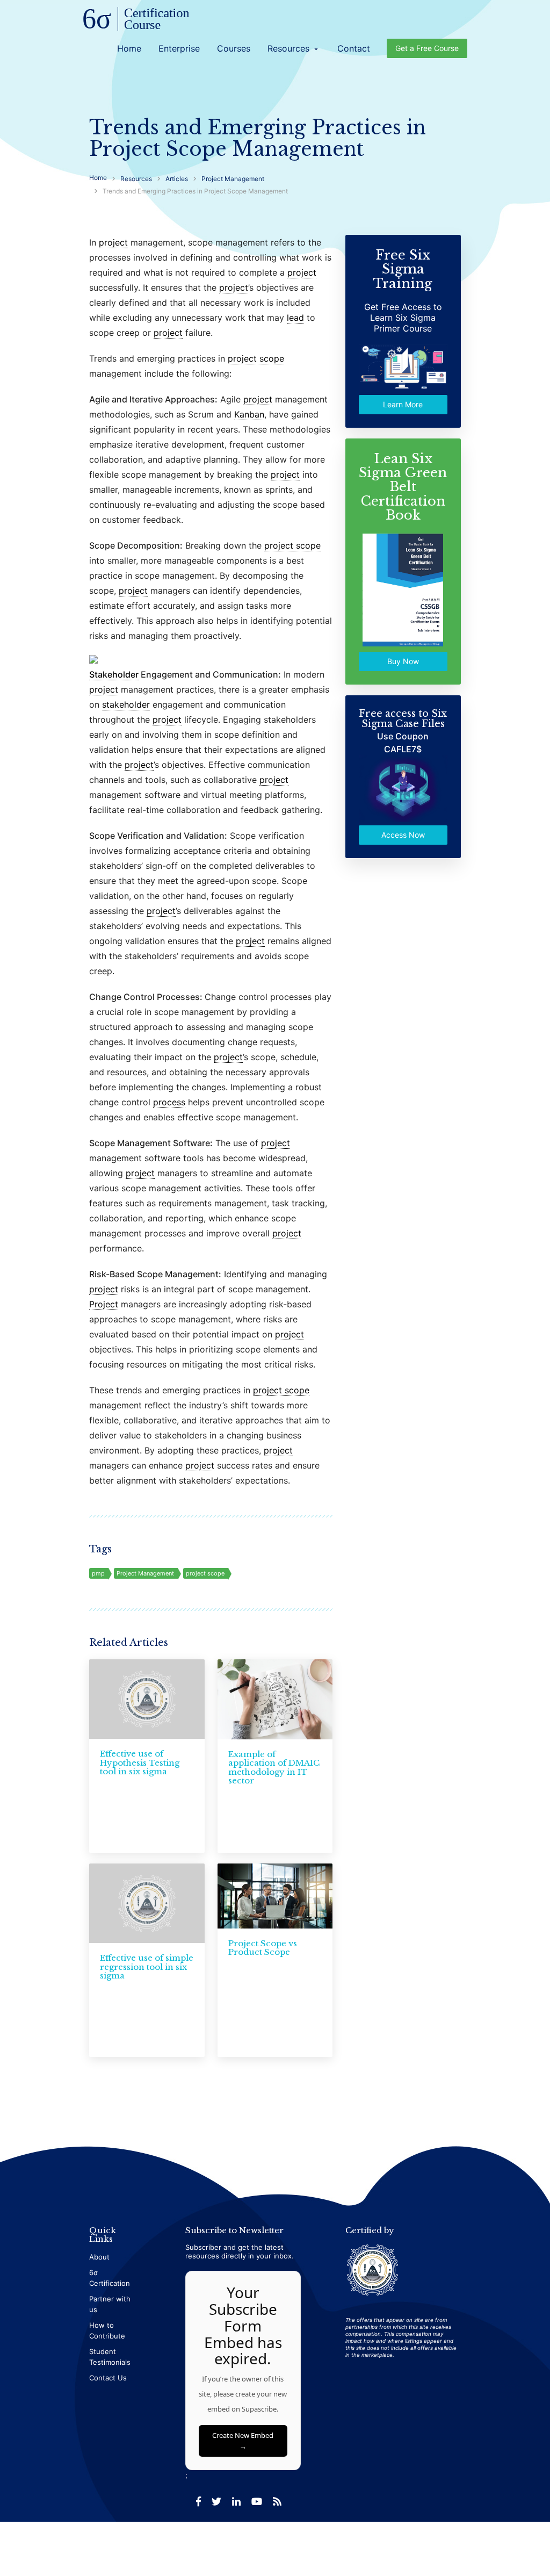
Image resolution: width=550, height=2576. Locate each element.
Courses (234, 48)
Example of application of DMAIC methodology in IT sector (274, 1768)
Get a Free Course (427, 48)
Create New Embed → (243, 2441)
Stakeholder (114, 674)
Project (104, 1304)
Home (129, 48)
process (169, 1102)
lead (295, 318)
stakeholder (126, 704)
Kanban (249, 414)
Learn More (403, 404)
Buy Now (403, 661)
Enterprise (179, 48)
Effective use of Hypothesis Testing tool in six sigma (140, 1762)
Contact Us (108, 2378)
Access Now (403, 835)
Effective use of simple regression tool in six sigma (147, 1967)
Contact (354, 48)
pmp (98, 1573)
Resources (294, 48)
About (99, 2257)
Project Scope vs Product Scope (263, 1948)
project (113, 242)
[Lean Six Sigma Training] (136, 20)
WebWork (446, 2543)
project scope (256, 358)
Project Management (145, 1573)
